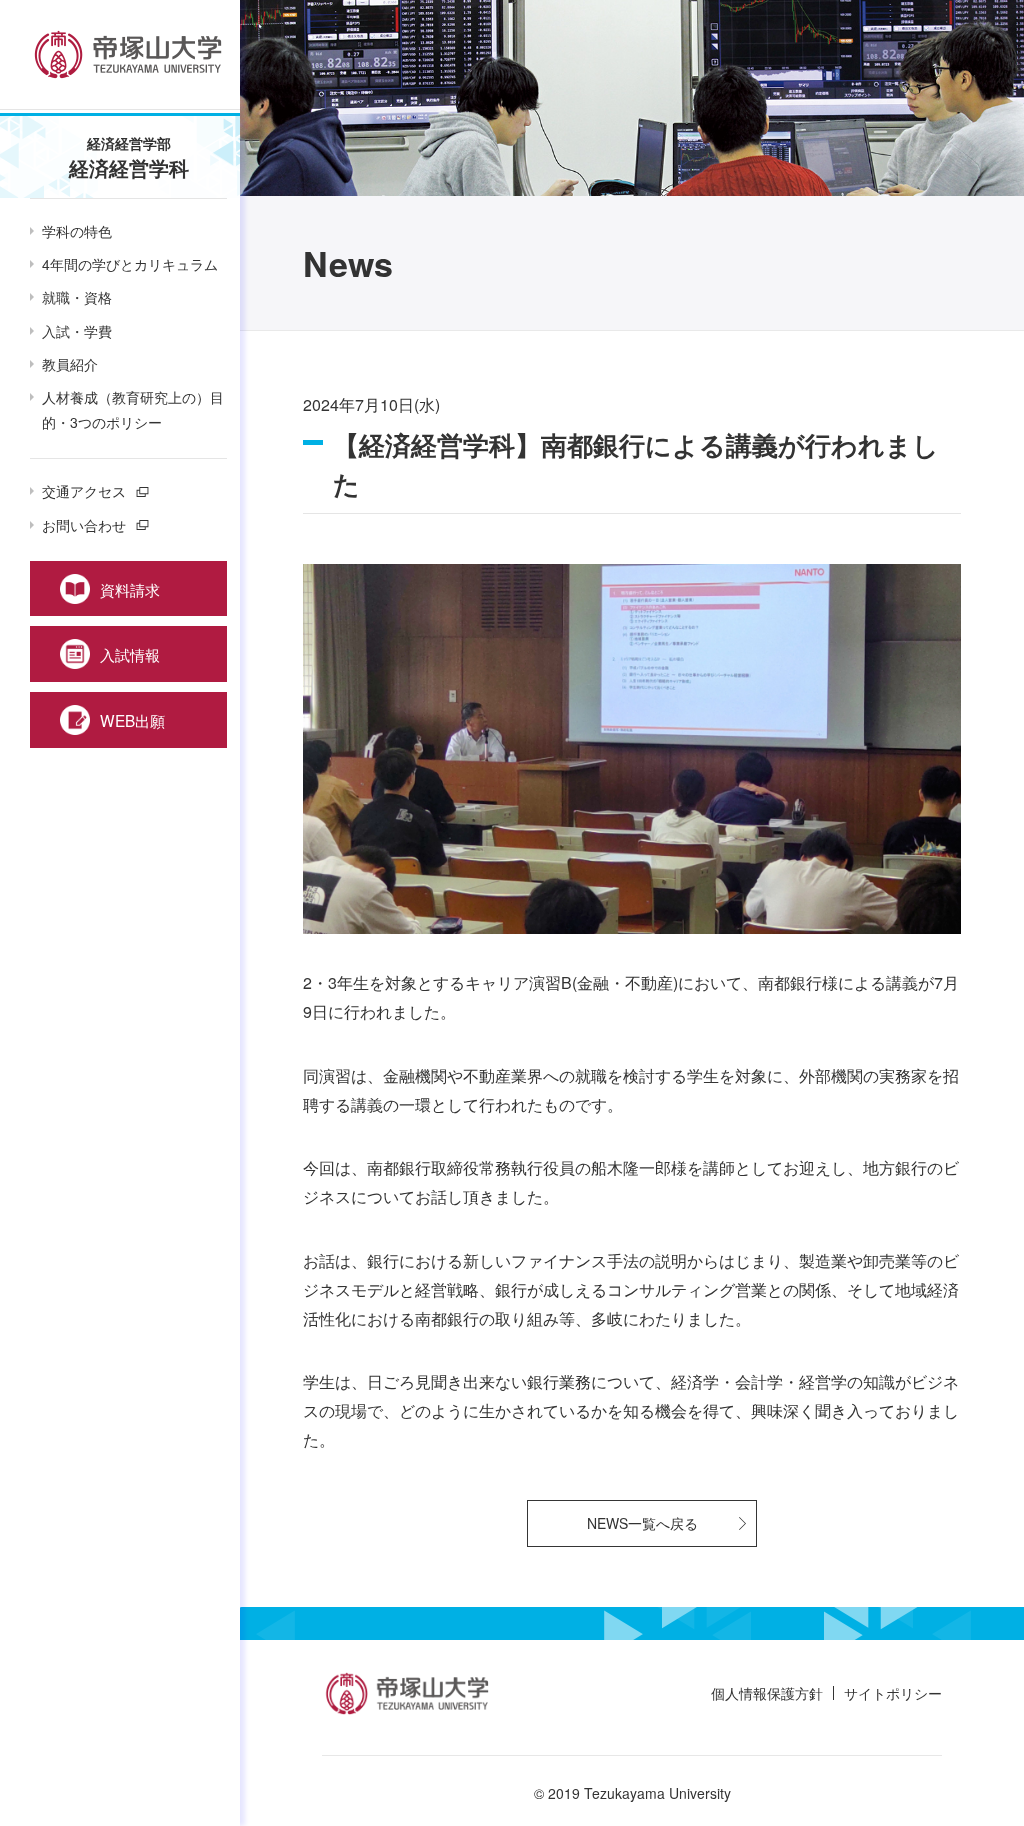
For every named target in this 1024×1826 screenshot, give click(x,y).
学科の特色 (77, 231)
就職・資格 (77, 297)
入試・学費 (77, 331)
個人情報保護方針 (767, 1693)
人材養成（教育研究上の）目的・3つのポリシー (133, 409)
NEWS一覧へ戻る (642, 1523)
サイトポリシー (893, 1693)
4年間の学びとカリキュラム (130, 264)
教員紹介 (70, 364)
